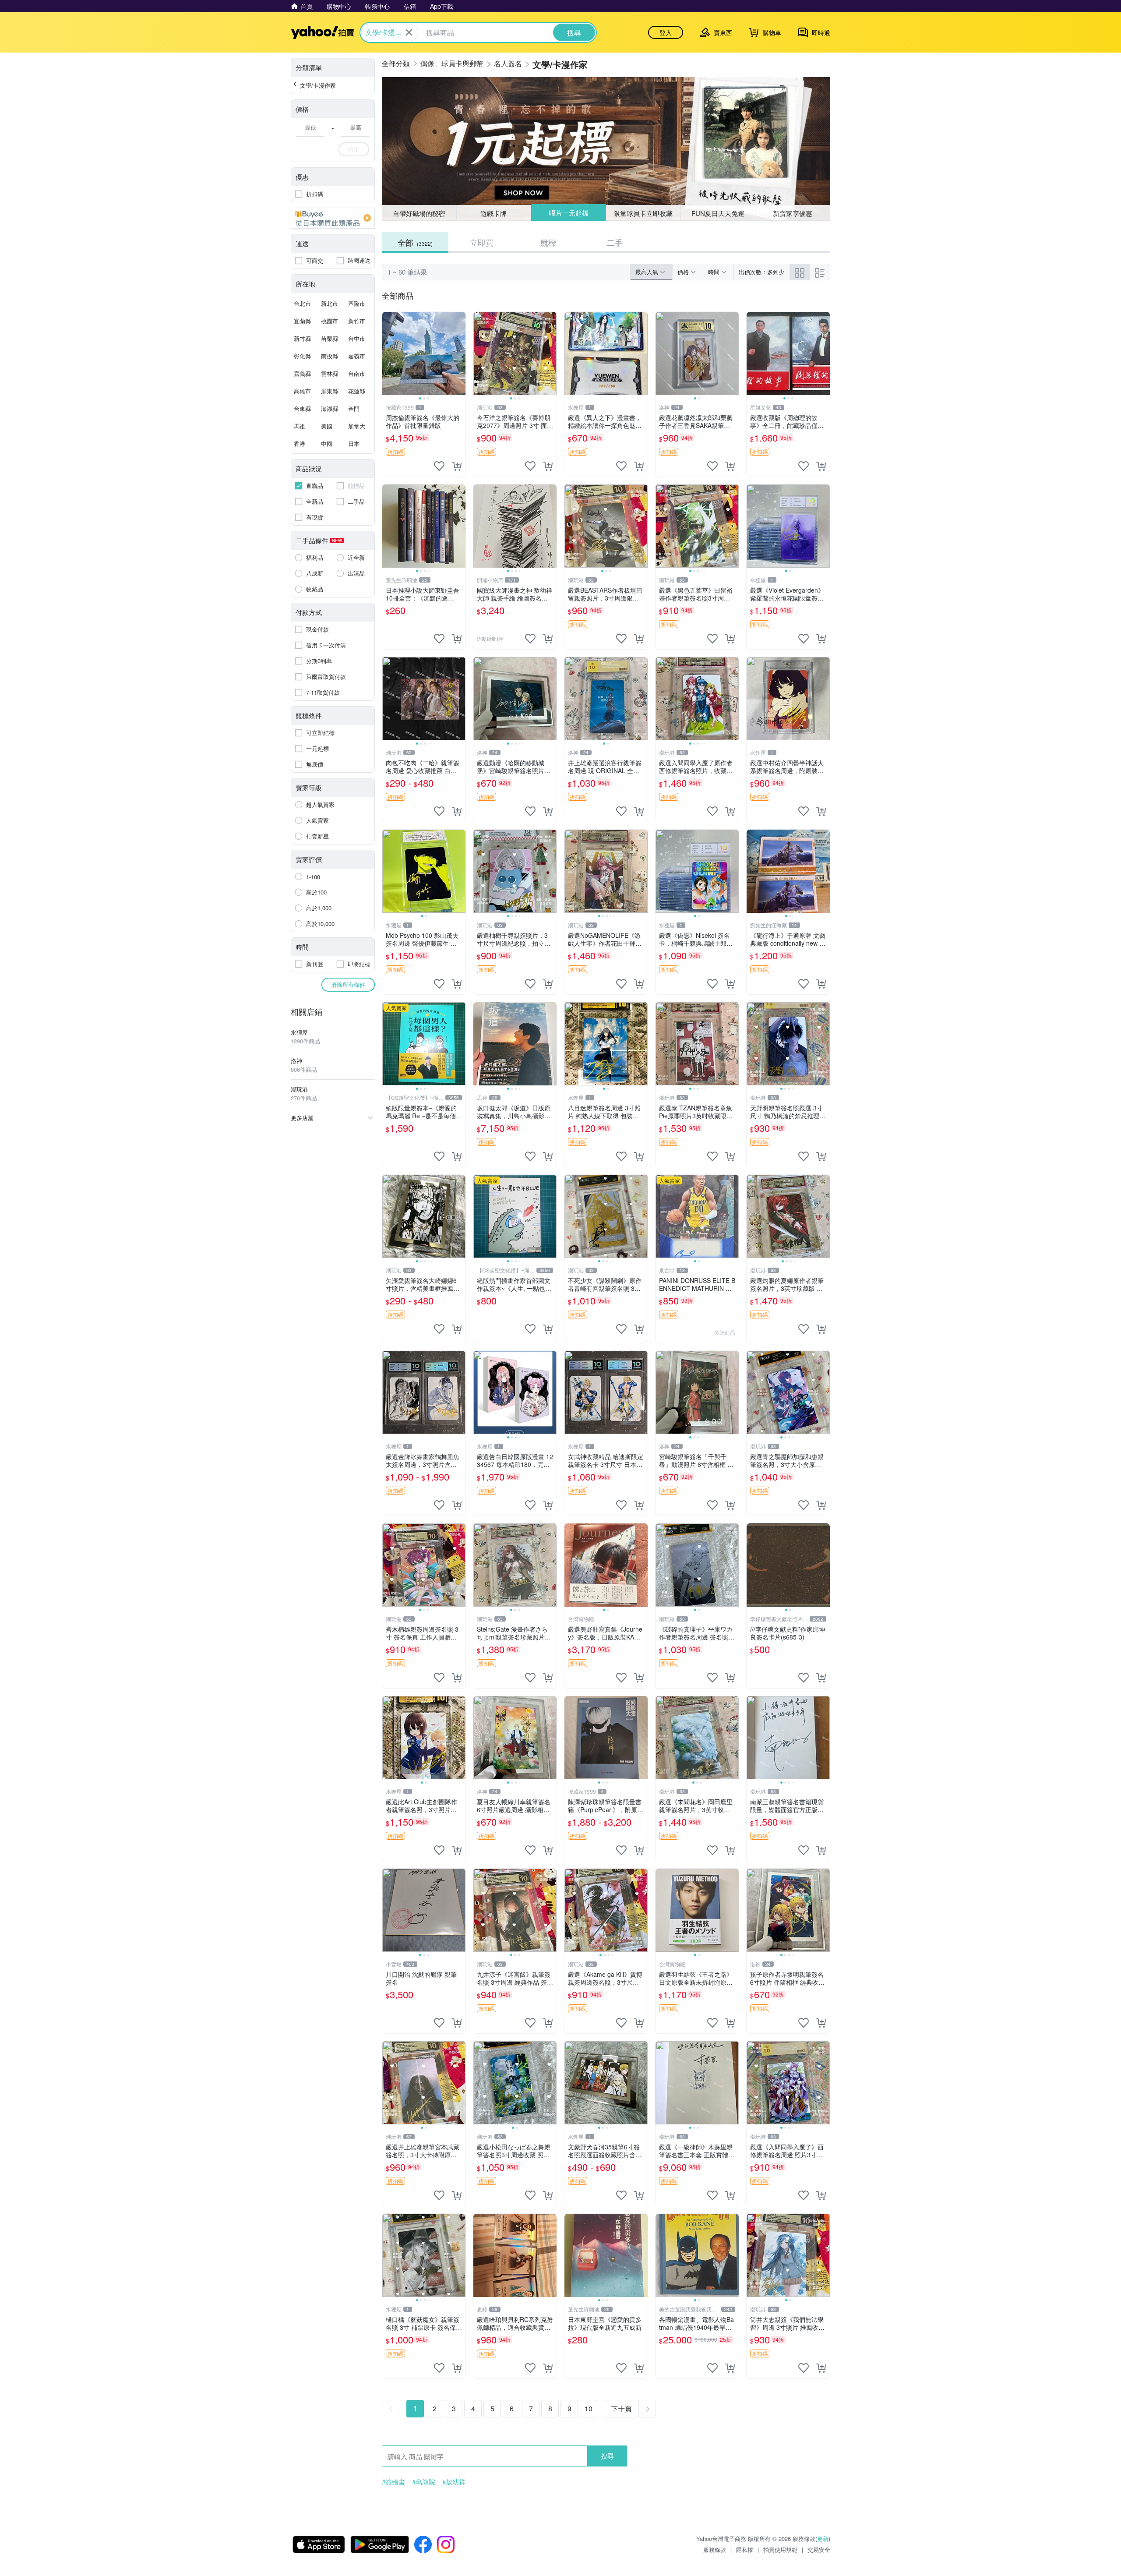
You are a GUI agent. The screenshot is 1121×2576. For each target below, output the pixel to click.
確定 (354, 149)
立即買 (482, 242)
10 (589, 2408)
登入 (666, 32)
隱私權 (745, 2549)
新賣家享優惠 (793, 213)
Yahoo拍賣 (323, 32)
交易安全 (819, 2549)
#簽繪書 (393, 2482)
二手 (615, 242)
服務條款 (715, 2549)
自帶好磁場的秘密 (419, 213)
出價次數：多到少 (761, 272)
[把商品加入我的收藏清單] (439, 466)
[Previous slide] (388, 353)
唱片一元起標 (568, 213)
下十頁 (621, 2408)
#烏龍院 (424, 2482)
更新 (823, 2539)
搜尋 (607, 2456)
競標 (548, 242)
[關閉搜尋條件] (409, 32)
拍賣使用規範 (780, 2549)
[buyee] (333, 218)
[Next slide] (460, 353)
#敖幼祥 (454, 2482)
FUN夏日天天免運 (718, 213)
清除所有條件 (348, 984)
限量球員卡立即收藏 (643, 213)
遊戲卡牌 (494, 213)
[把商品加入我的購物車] (457, 466)
